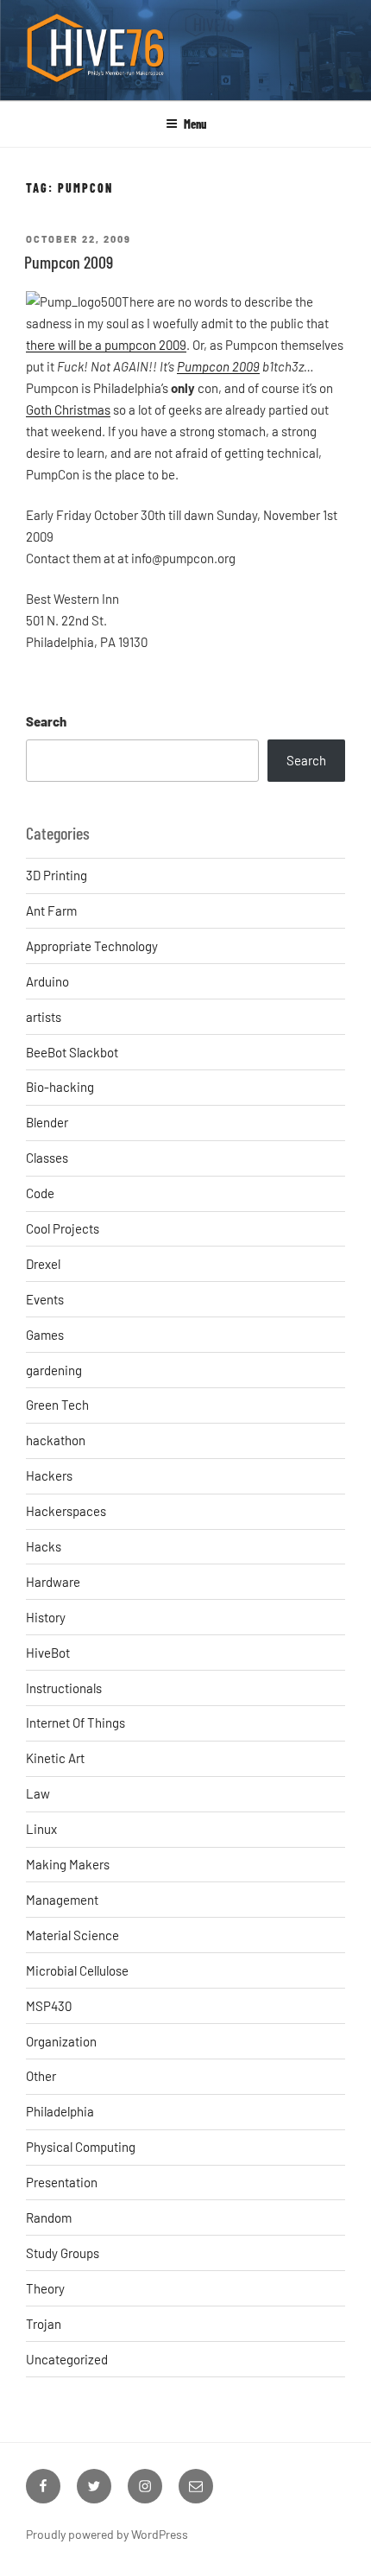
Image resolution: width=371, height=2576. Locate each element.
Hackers (49, 1475)
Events (45, 1299)
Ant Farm (51, 910)
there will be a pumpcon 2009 (106, 345)
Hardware (53, 1582)
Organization (61, 2041)
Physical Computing (81, 2147)
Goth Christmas (68, 409)
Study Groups (63, 2253)
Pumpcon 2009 (69, 262)
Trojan (44, 2324)
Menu (195, 124)
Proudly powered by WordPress (107, 2534)
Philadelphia (60, 2111)
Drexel (43, 1264)
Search (46, 721)
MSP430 (49, 2006)
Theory (45, 2288)
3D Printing (57, 875)
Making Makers (68, 1864)
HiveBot (48, 1653)
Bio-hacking (60, 1087)
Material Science (72, 1935)
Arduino (47, 981)
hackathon (56, 1440)
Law (38, 1793)
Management (62, 1900)
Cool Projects (63, 1228)
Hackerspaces (66, 1511)
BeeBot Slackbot (72, 1052)
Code (40, 1193)
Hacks (44, 1546)
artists (44, 1017)
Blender (47, 1122)
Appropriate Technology (92, 946)
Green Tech (57, 1405)
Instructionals (64, 1688)
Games (45, 1335)
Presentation (62, 2182)
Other (41, 2076)
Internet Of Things (75, 1723)
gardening (54, 1370)
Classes (47, 1158)
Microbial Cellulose (77, 1970)
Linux (41, 1829)
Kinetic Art (55, 1758)
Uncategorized (67, 2359)
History (46, 1617)
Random (49, 2218)
